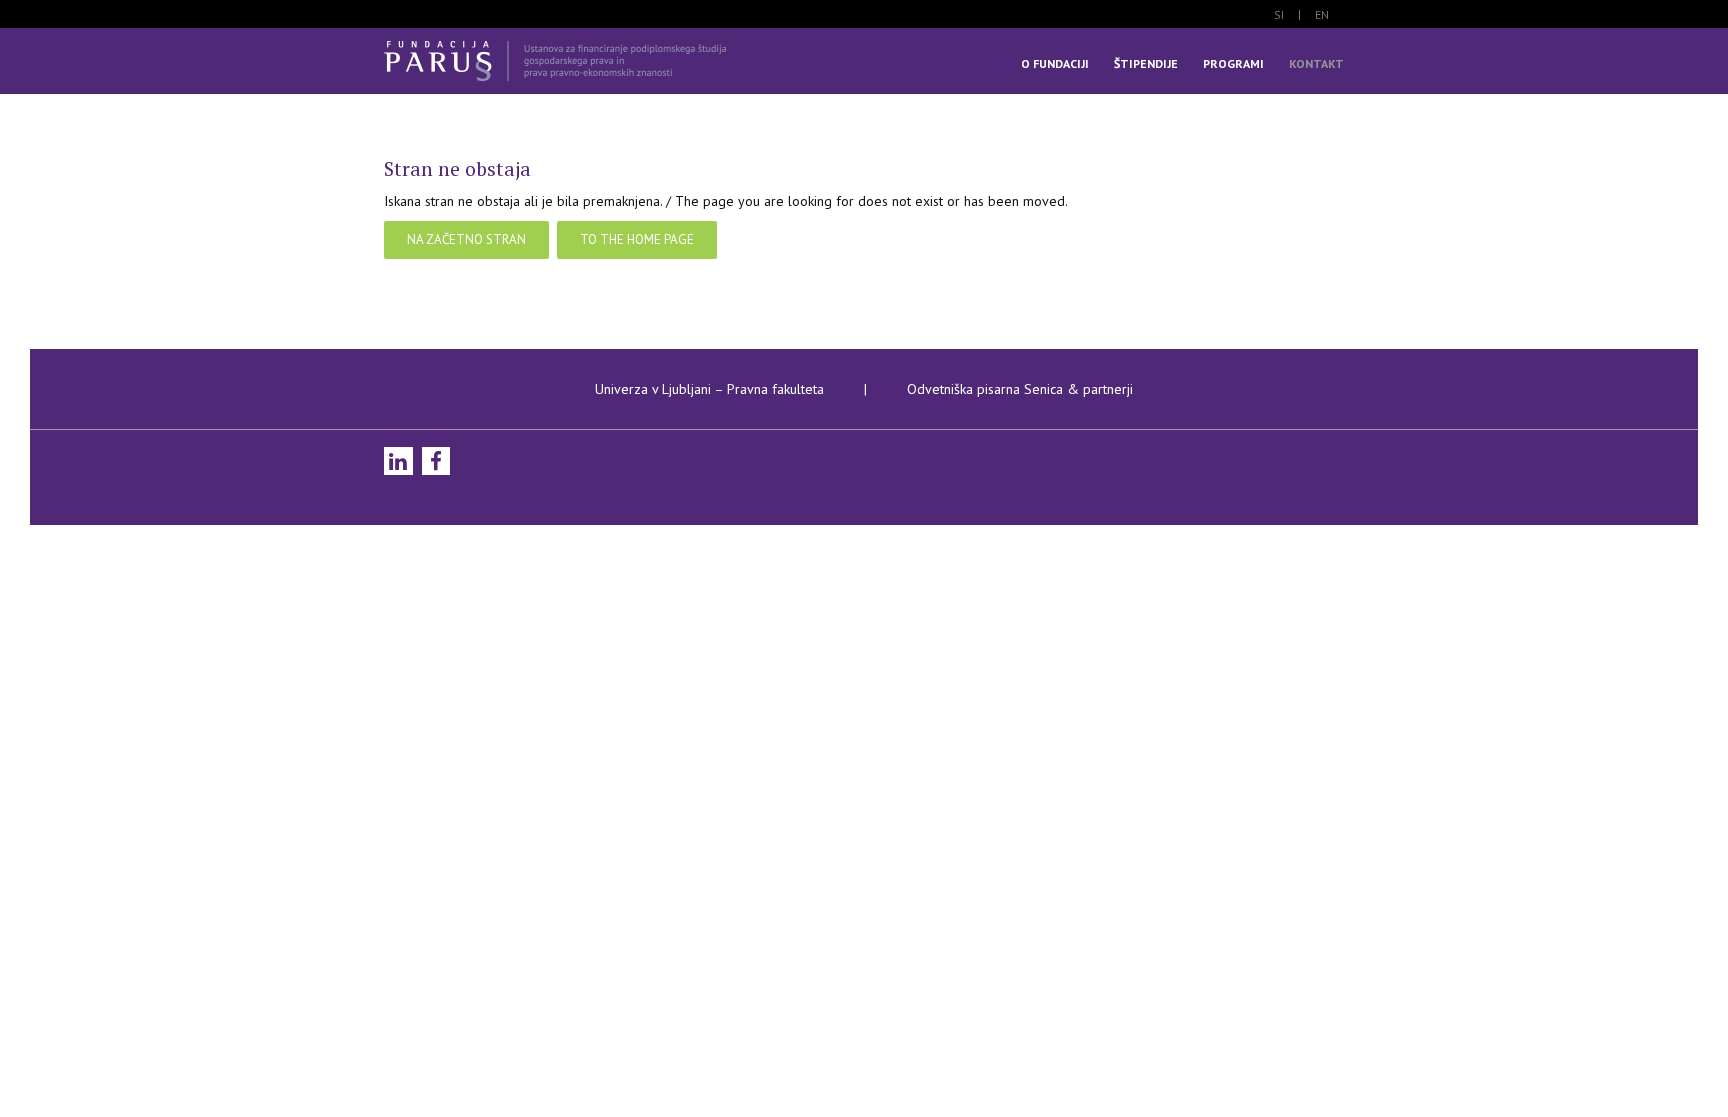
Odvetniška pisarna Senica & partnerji (1020, 389)
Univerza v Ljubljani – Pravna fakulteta (709, 389)
